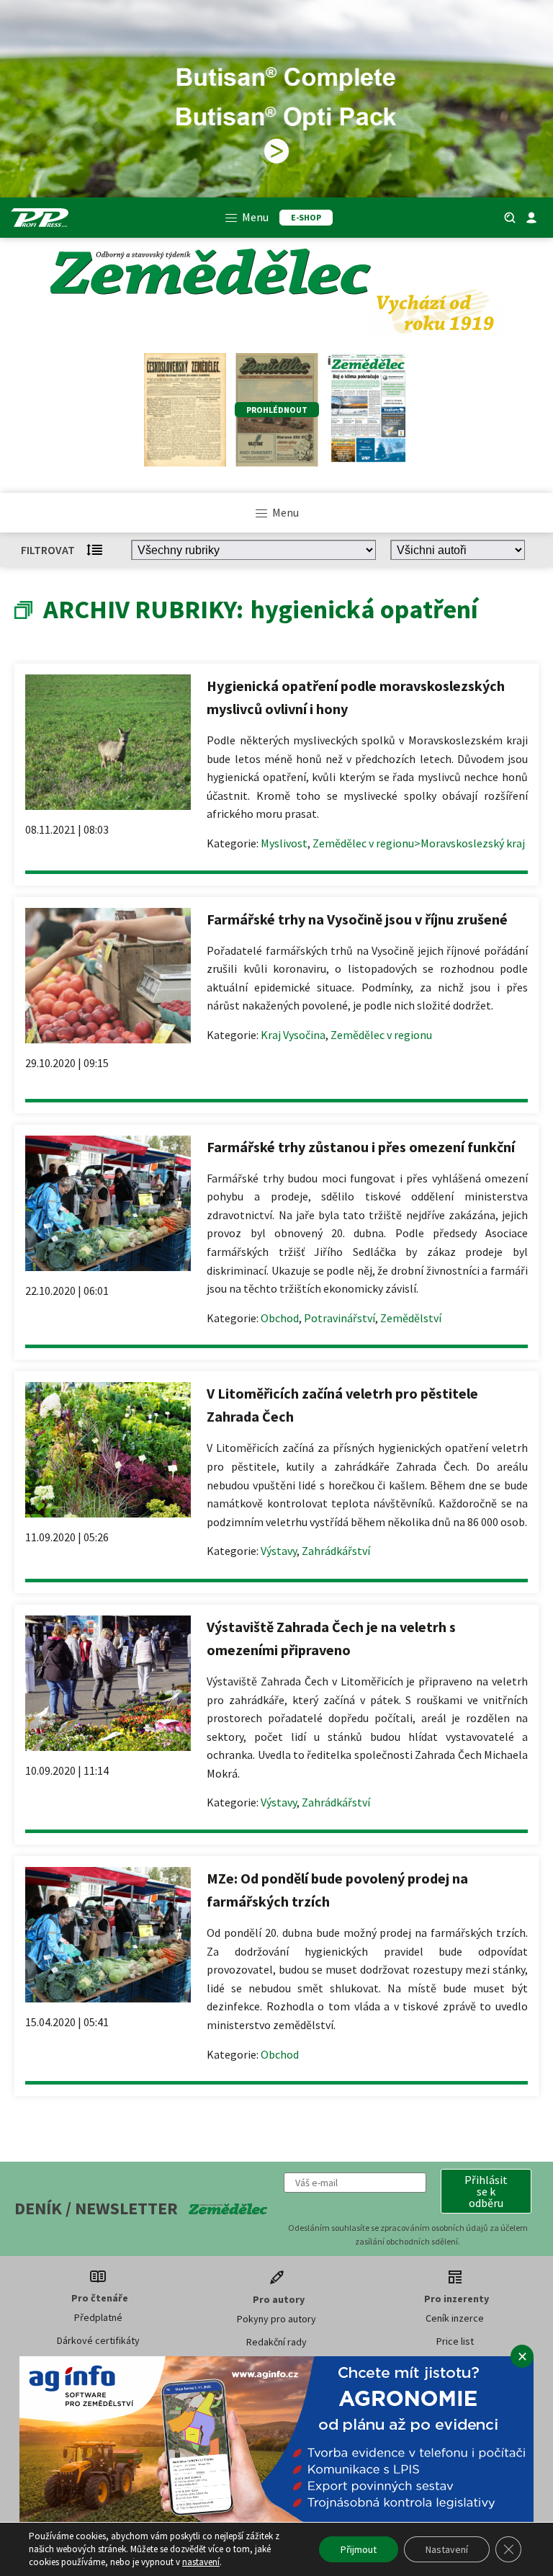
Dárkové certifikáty (98, 2340)
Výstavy (279, 1551)
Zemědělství (411, 1318)
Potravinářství (340, 1318)
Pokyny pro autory (276, 2319)
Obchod (280, 1318)
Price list (455, 2341)
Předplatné (98, 2317)
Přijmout (359, 2549)
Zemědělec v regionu (381, 1035)
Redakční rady (276, 2342)
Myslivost (284, 843)
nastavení (201, 2562)
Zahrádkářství (336, 1551)
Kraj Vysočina (293, 1035)
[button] (486, 2191)
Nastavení (447, 2549)
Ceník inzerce (455, 2318)
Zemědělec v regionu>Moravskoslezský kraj (419, 843)
